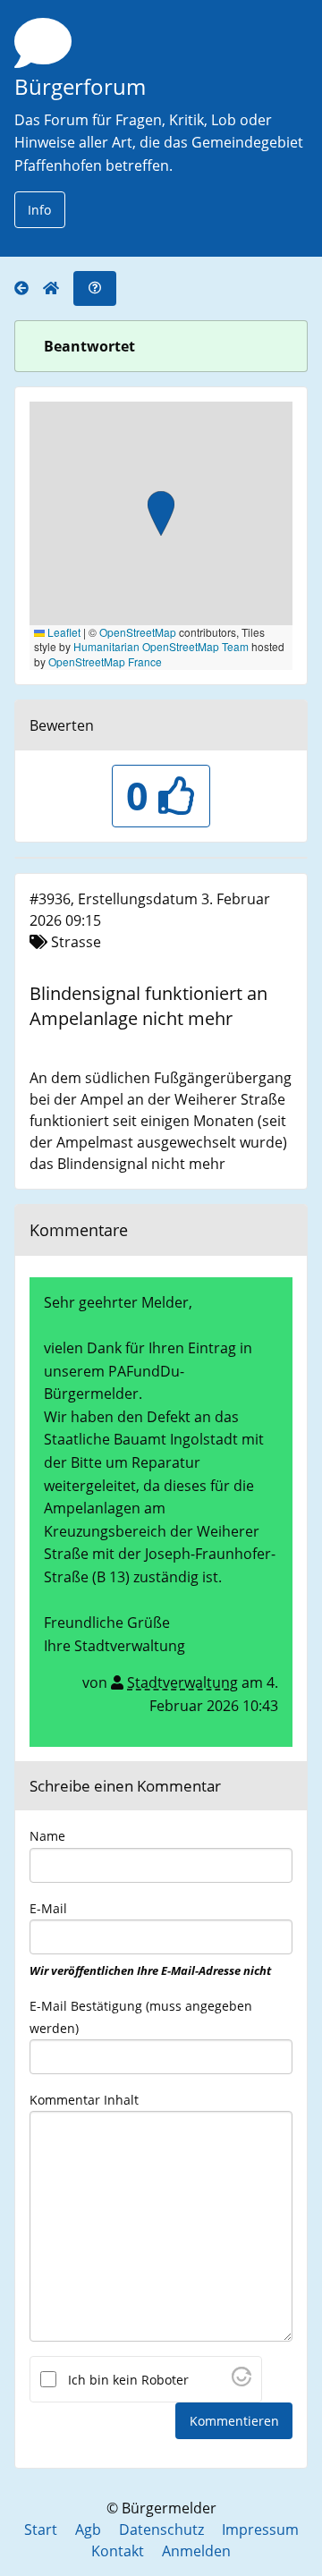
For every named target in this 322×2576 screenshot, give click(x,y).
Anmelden (196, 2551)
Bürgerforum (80, 86)
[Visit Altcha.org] (241, 2381)
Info (39, 210)
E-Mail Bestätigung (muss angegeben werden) (141, 2017)
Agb (88, 2529)
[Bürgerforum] (29, 288)
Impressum (260, 2529)
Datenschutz (161, 2529)
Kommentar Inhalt (84, 2100)
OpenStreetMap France (105, 661)
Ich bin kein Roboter (128, 2380)
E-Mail (150, 1939)
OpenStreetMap (138, 632)
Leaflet (63, 632)
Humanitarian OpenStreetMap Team (161, 646)
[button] (161, 515)
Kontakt (118, 2551)
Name (47, 1836)
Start (41, 2529)
